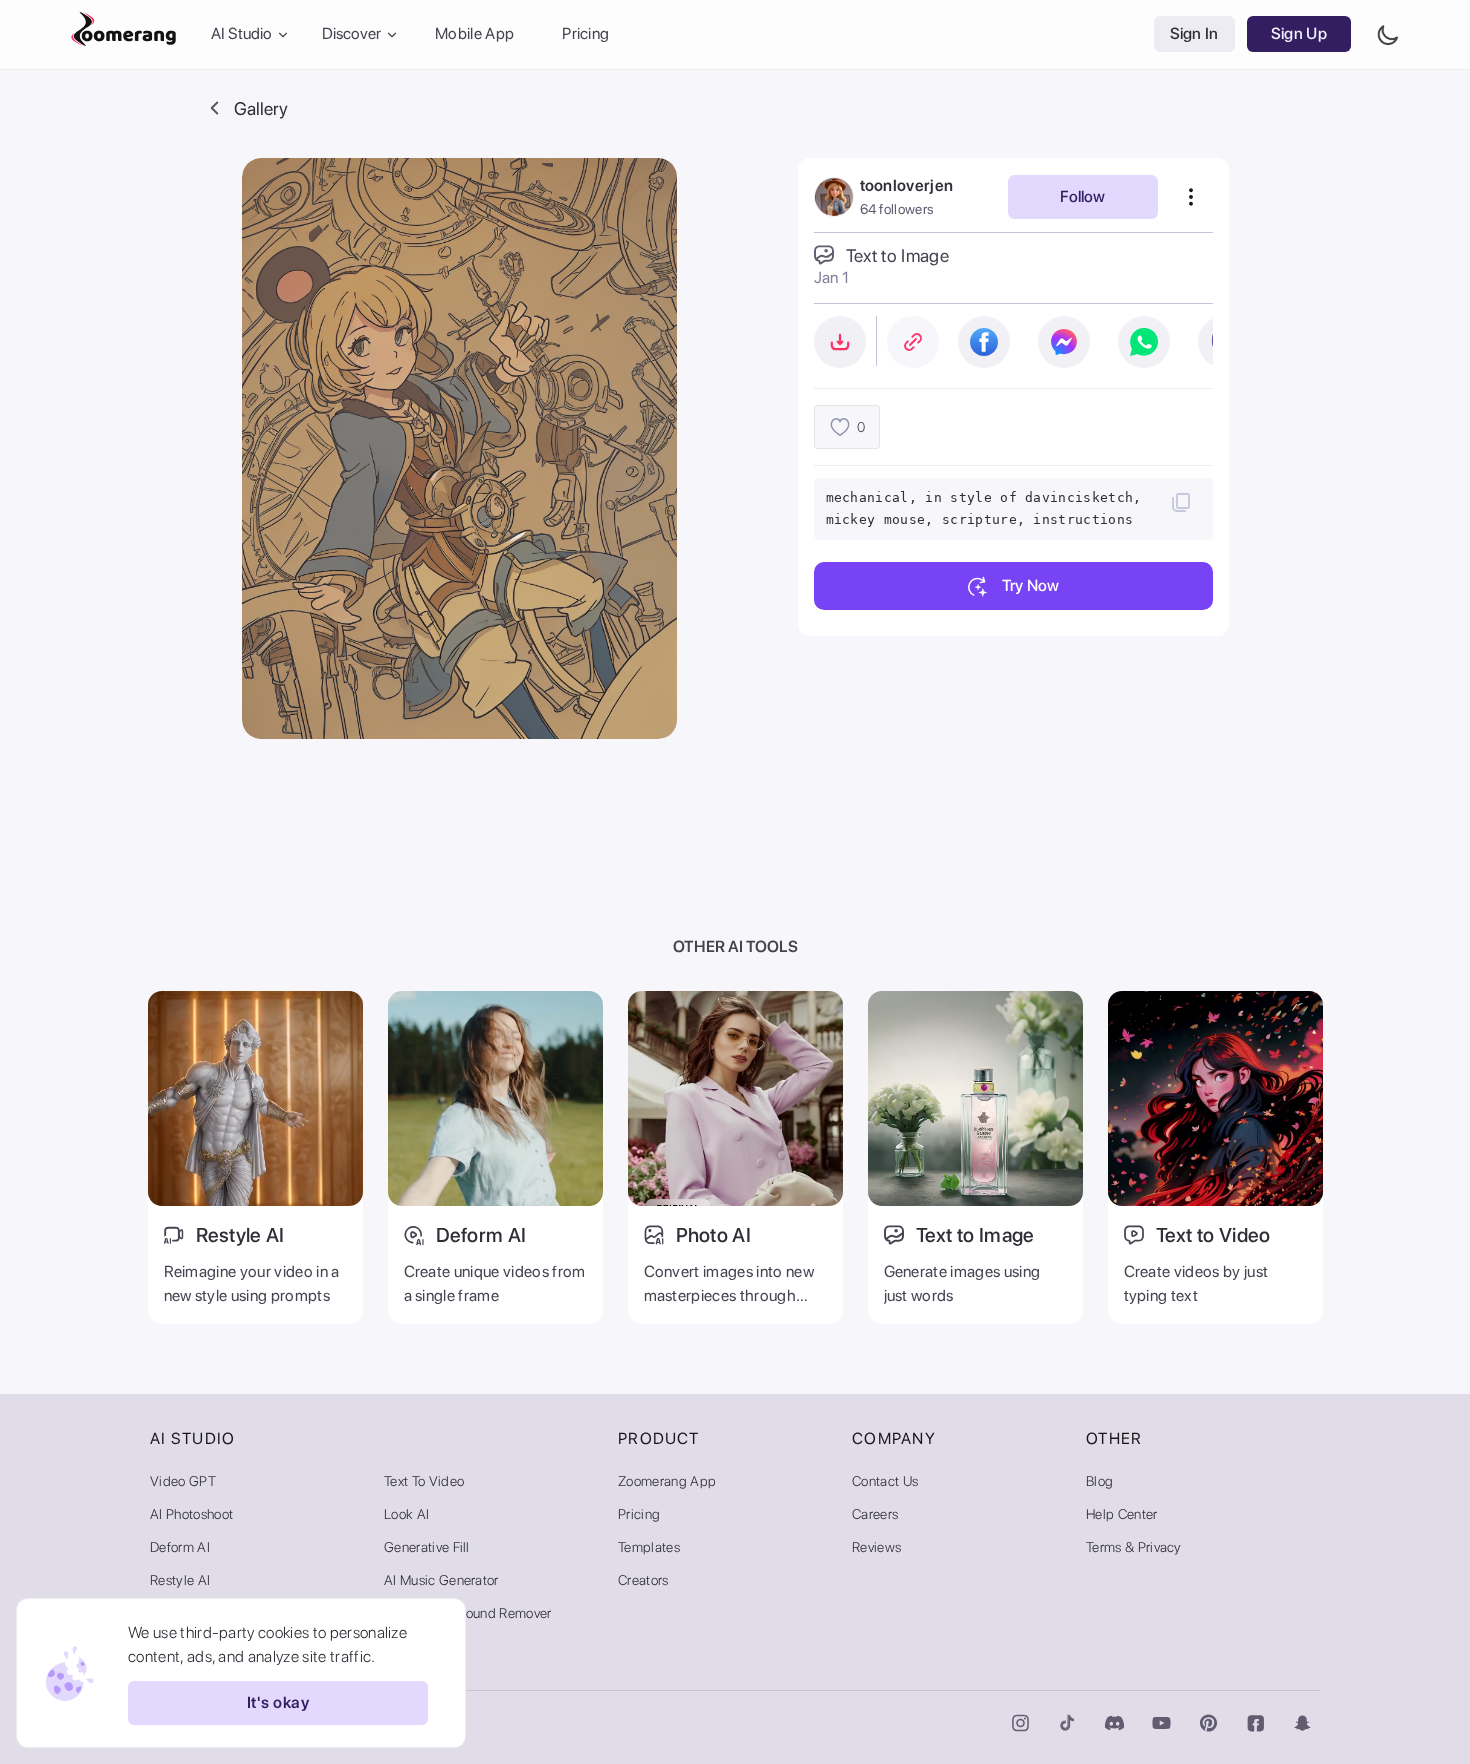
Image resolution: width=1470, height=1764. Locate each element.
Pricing (585, 34)
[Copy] (1181, 502)
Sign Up (1299, 34)
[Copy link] (913, 342)
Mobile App (474, 34)
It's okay (278, 1703)
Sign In (1194, 34)
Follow (1082, 196)
